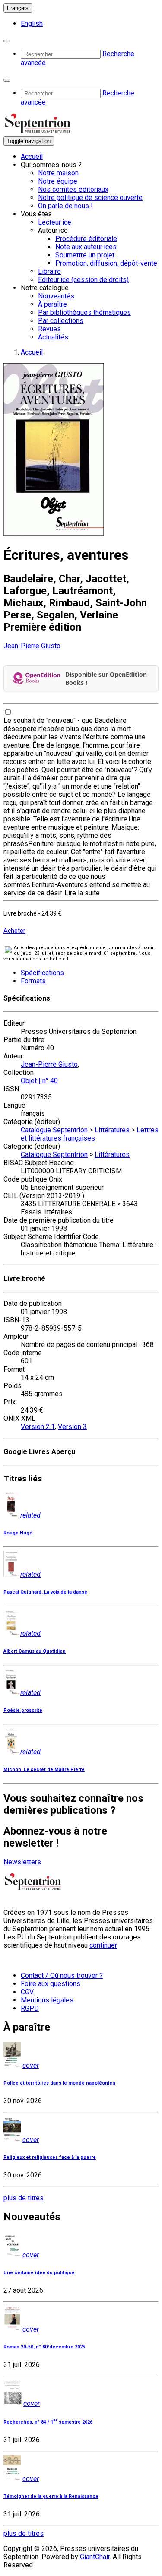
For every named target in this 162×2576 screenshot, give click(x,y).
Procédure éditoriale (86, 239)
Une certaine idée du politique (39, 2273)
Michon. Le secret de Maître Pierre (44, 1770)
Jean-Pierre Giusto (32, 646)
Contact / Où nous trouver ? (62, 1976)
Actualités (53, 337)
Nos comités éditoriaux (73, 189)
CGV (27, 1992)
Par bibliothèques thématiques (84, 312)
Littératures (112, 1130)
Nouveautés (56, 296)
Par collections (61, 321)
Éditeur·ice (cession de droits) (83, 280)
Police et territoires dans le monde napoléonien (59, 2083)
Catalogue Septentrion (54, 1130)
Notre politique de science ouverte (90, 198)
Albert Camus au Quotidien (35, 1651)
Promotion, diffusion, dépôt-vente (106, 263)
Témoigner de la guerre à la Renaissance (51, 2496)
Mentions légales (47, 2000)
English (32, 24)
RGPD (30, 2008)
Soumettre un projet (85, 255)
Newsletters (22, 1862)
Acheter (14, 931)
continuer (103, 1945)
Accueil (32, 157)
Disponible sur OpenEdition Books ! (106, 678)
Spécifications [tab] (42, 973)
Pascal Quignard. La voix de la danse (45, 1592)
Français (18, 8)
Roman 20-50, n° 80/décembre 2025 (44, 2347)
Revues (49, 329)
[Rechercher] (7, 41)
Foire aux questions (51, 1984)
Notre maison (58, 173)
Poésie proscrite (23, 1710)
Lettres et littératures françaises (90, 1134)
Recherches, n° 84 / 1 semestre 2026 (48, 2422)
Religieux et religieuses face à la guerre (50, 2157)
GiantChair (95, 2557)
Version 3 (72, 1427)
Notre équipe (58, 181)
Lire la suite (82, 893)
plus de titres (24, 2198)
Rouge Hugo (18, 1533)
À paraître (52, 304)
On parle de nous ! (65, 206)
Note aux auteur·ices (86, 247)
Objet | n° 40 (39, 1081)
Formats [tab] (33, 981)
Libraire (49, 271)
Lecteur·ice (55, 222)
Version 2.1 (38, 1427)
